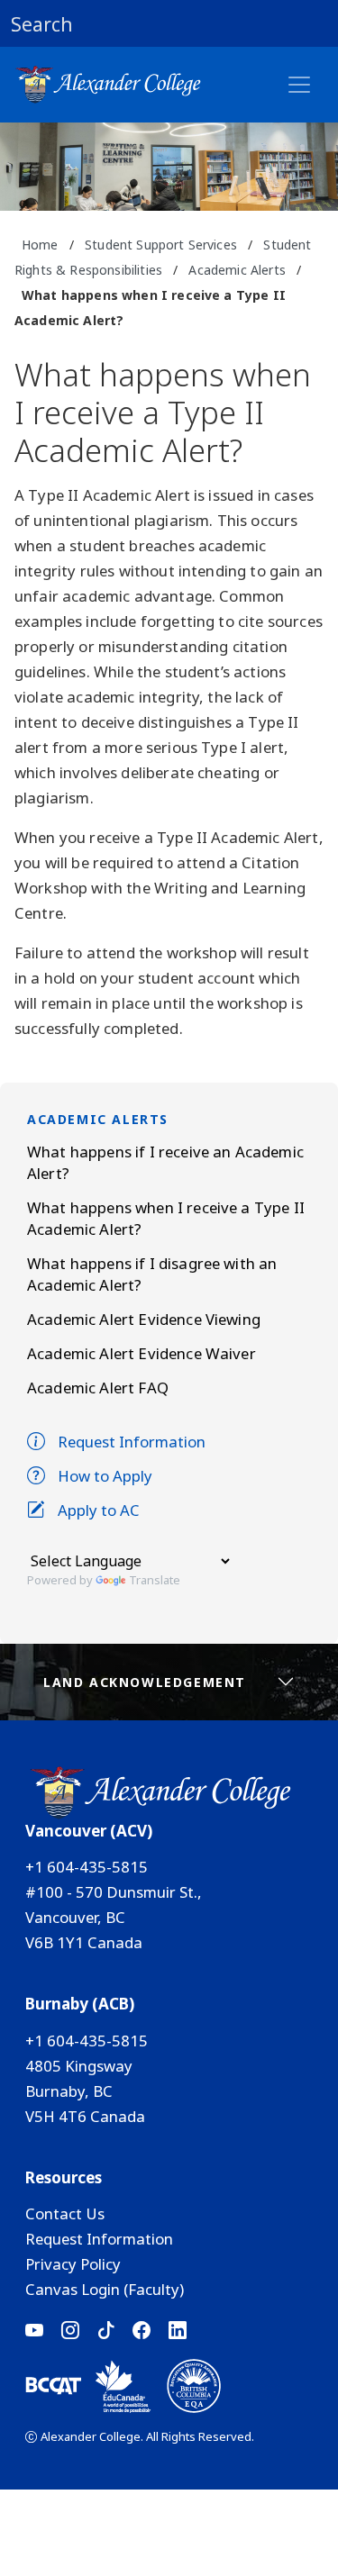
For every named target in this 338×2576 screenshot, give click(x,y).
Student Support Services (161, 245)
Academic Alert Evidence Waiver (142, 1353)
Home (40, 245)
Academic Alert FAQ (98, 1388)
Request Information (132, 1442)
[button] (169, 23)
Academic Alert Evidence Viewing (144, 1319)
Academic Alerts (237, 270)
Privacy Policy (73, 2264)
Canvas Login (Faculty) (105, 2289)
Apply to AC (99, 1510)
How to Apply (105, 1476)
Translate (155, 1580)
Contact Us (65, 2213)
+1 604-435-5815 (87, 1867)
